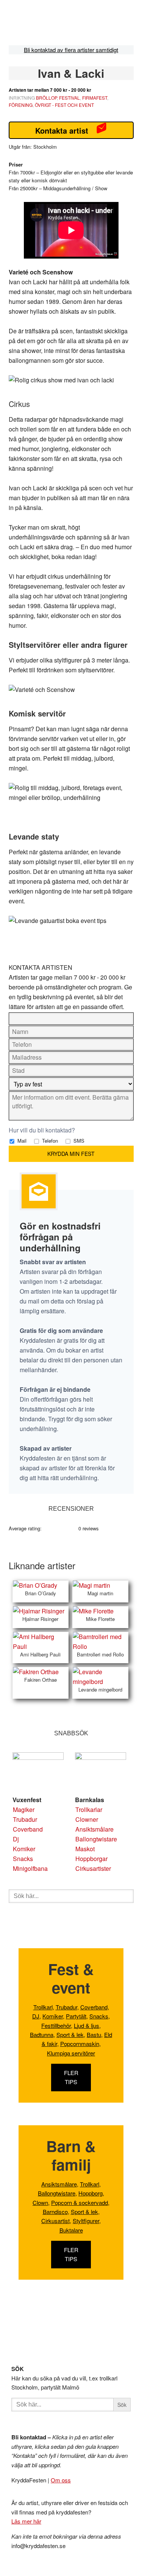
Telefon (49, 1141)
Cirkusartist (55, 2221)
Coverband (28, 1829)
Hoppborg (91, 2193)
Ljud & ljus (87, 2025)
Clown (40, 2202)
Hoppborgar (91, 1859)
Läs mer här (26, 2521)
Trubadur (25, 1819)
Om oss (61, 2480)
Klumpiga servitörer (71, 2053)
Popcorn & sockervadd (80, 2202)
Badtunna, (42, 2034)
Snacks (23, 1859)
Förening (21, 105)
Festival (69, 98)
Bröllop (46, 98)
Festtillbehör (56, 2025)
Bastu (94, 2034)
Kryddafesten (57, 24)
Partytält (76, 2016)
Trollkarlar (89, 1810)
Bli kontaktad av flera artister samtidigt (71, 50)
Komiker (24, 1849)
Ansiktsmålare (94, 1829)
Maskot (85, 1849)
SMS (78, 1141)
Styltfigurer (86, 2221)
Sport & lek (70, 2034)
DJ (36, 2016)
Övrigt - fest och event (64, 105)
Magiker (24, 1810)
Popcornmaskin (80, 2044)
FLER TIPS (71, 2077)
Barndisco (55, 2212)
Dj (16, 1839)
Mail (21, 1141)
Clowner (87, 1819)
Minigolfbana (30, 1868)
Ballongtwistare (96, 1839)
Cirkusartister (93, 1868)
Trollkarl (43, 2007)
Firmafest (95, 98)
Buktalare (71, 2230)
